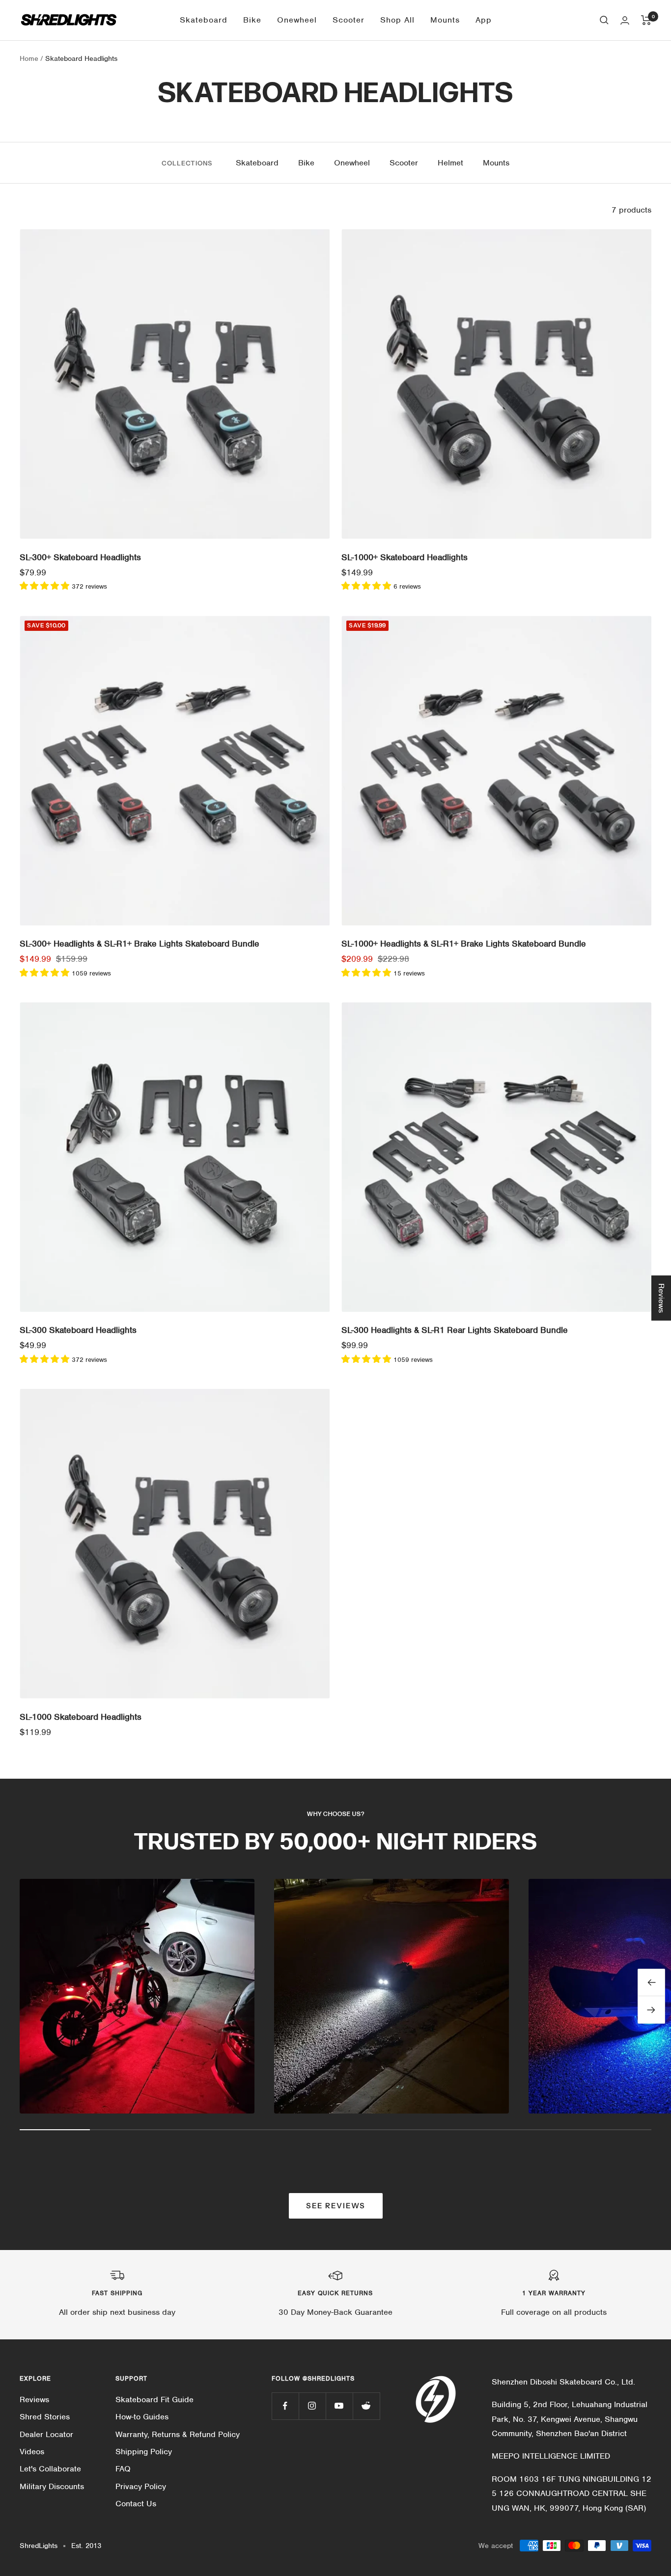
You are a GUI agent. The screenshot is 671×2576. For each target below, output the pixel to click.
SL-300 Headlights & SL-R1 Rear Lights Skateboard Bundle (455, 1330)
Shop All (397, 20)
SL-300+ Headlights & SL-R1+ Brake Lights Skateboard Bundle (140, 944)
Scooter (349, 20)
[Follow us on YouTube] (339, 2406)
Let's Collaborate (50, 2469)
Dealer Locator (46, 2434)
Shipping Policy (144, 2452)
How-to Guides (142, 2417)
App (484, 20)
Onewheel (297, 20)
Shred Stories (45, 2417)
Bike (252, 20)
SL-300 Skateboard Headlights (78, 1330)
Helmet (450, 163)
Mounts (445, 20)
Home (29, 58)
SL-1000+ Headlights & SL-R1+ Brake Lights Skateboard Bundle (464, 944)
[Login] (625, 20)
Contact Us (136, 2504)
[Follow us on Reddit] (366, 2406)
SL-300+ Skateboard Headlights (80, 557)
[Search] (604, 20)
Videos (32, 2452)
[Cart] (646, 20)
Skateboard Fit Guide (154, 2400)
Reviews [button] (661, 1298)
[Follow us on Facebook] (285, 2406)
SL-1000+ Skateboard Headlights (405, 557)
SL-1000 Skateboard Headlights (81, 1717)
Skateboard (204, 20)
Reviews (34, 2400)
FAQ (123, 2469)
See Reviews (336, 2206)
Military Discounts (52, 2486)
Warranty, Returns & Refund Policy (178, 2434)
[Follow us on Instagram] (312, 2406)
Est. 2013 (86, 2546)
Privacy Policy (141, 2486)
